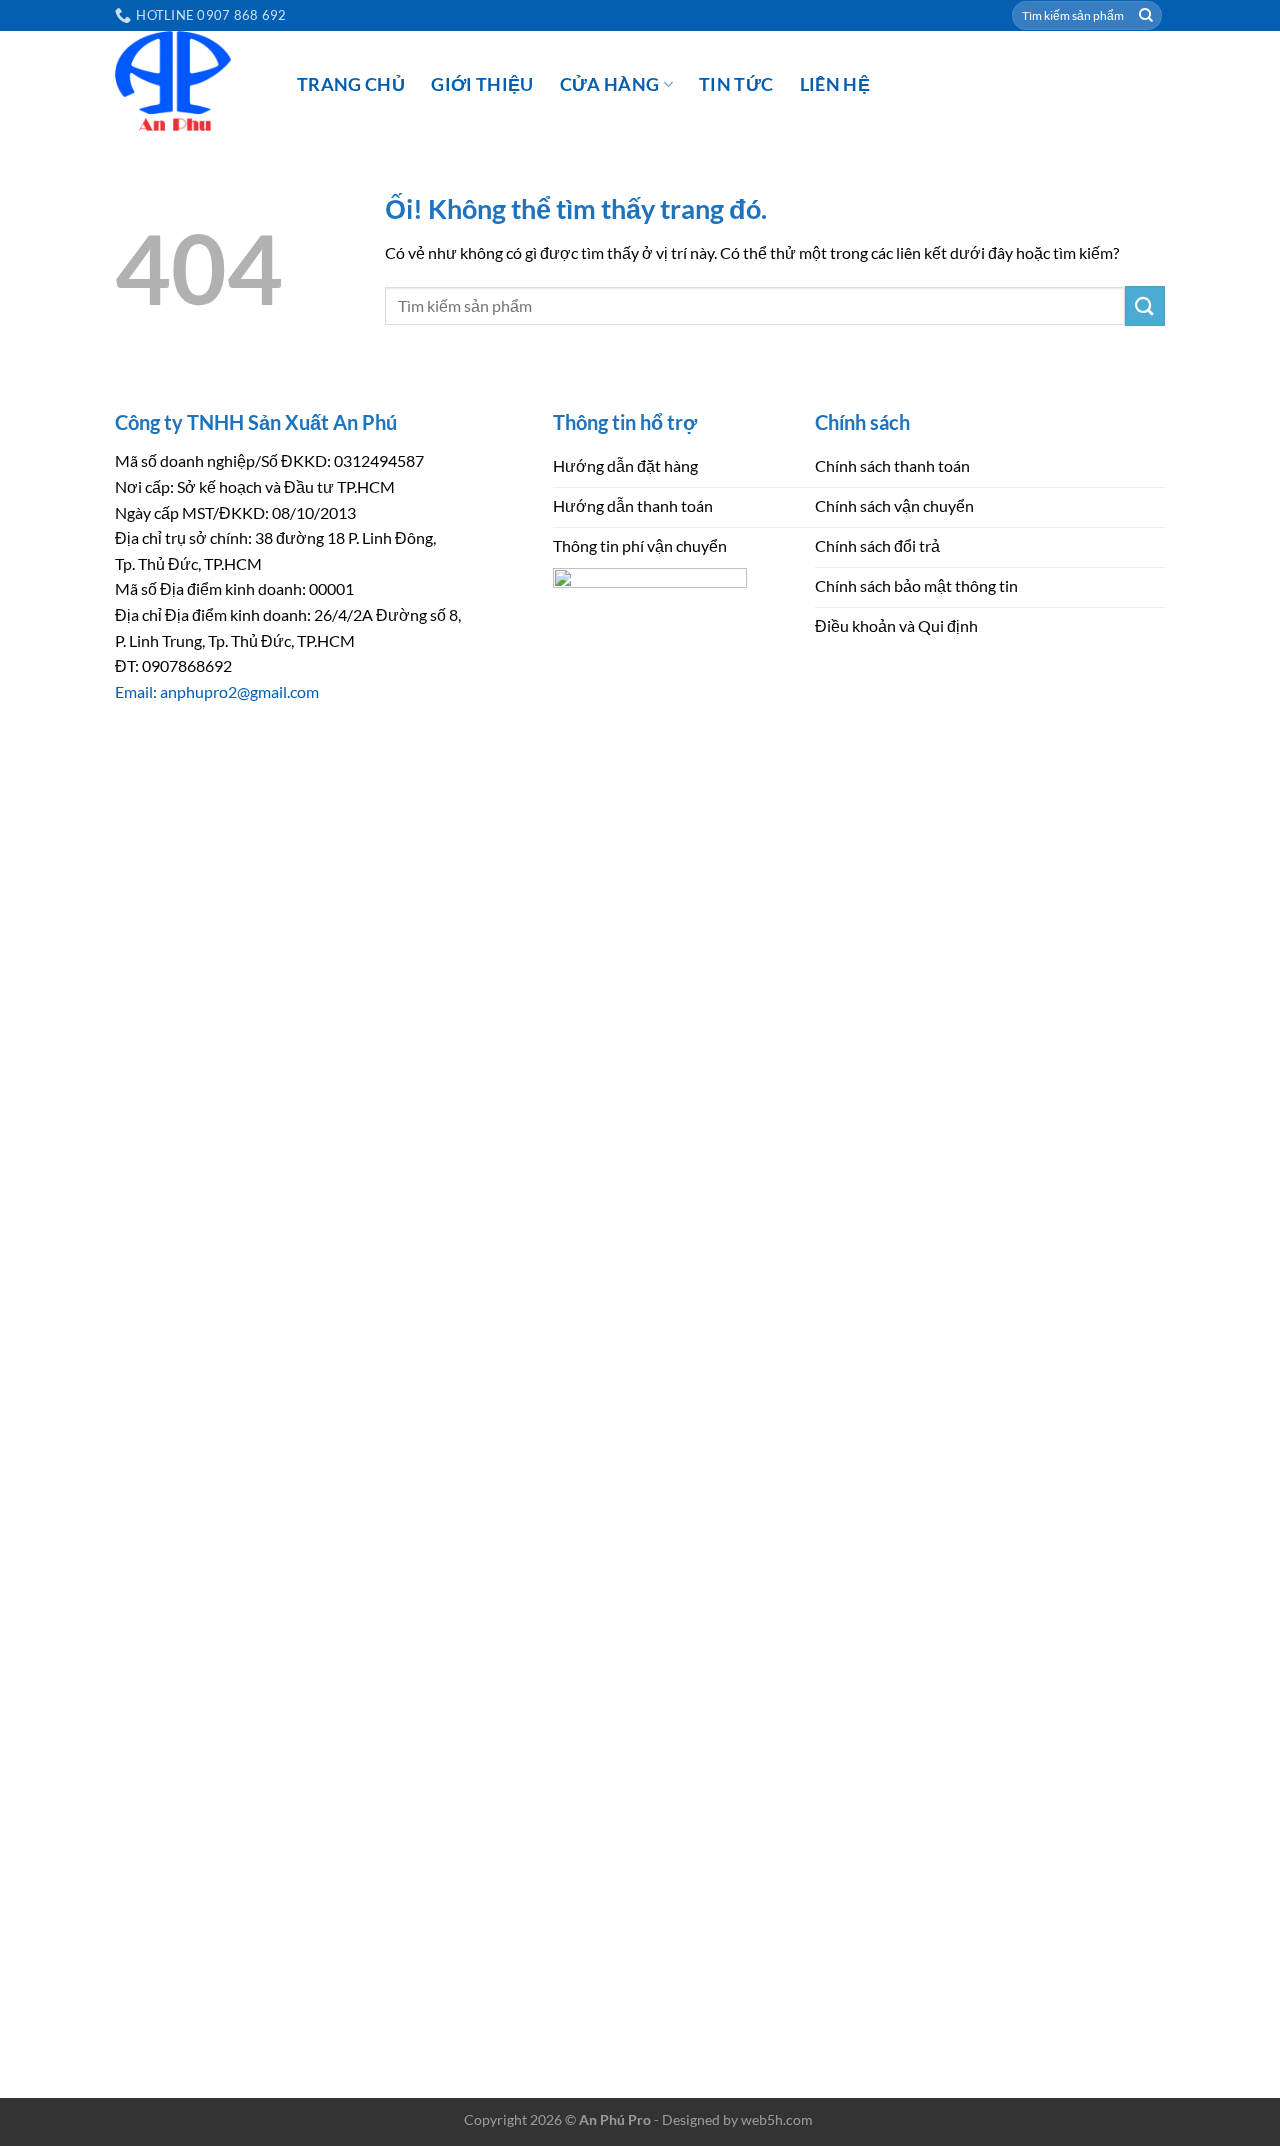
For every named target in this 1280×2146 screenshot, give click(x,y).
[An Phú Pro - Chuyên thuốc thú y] (191, 81)
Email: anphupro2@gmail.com (217, 691)
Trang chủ (351, 84)
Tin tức (736, 84)
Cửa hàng (610, 84)
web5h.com (777, 2119)
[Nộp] (1146, 16)
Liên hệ (835, 84)
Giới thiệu (482, 84)
